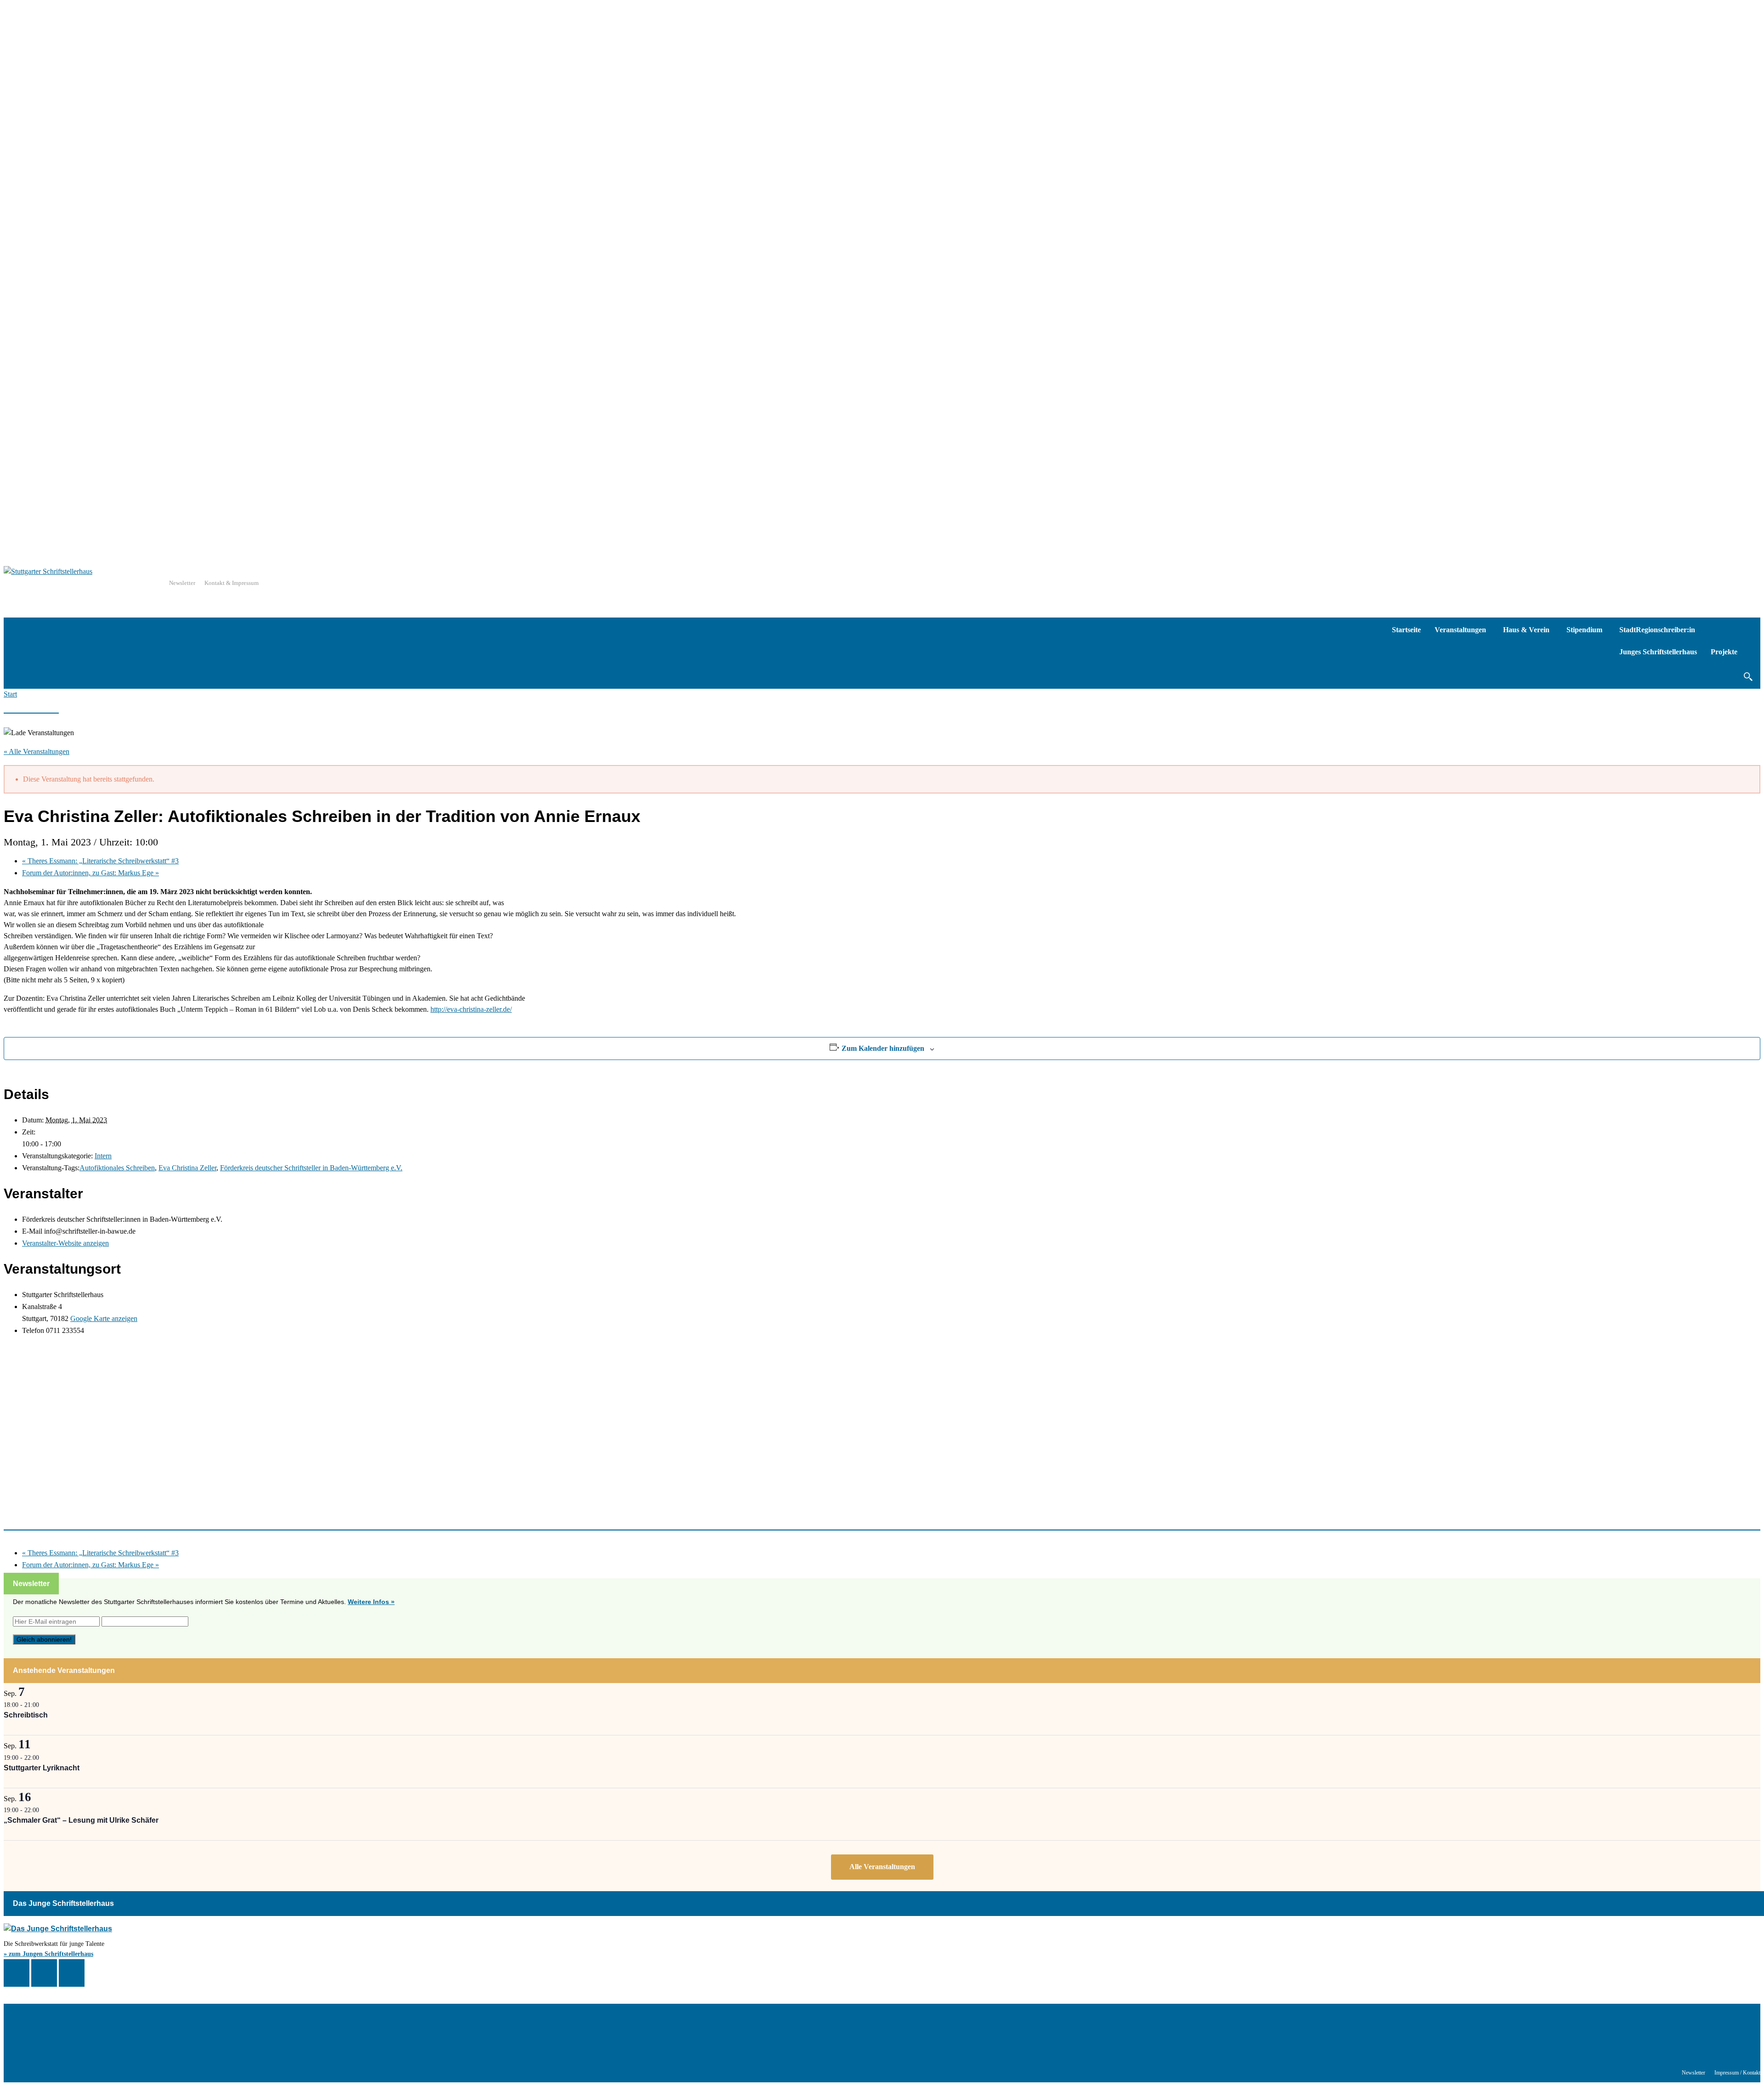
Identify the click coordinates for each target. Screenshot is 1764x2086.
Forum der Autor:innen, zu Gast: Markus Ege (90, 873)
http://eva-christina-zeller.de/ (471, 1009)
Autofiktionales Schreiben (117, 1168)
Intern (103, 1156)
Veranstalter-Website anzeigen (65, 1243)
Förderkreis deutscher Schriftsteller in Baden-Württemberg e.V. (311, 1168)
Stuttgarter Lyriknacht (42, 1768)
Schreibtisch (26, 1715)
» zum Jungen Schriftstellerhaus (48, 1954)
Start (10, 694)
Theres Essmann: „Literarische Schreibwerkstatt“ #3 (100, 861)
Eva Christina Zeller (187, 1168)
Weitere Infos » (371, 1602)
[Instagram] (44, 1973)
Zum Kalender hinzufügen (883, 1048)
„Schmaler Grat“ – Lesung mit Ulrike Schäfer (81, 1820)
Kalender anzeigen (882, 1867)
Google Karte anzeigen (104, 1318)
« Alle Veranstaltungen (37, 751)
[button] (1748, 676)
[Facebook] (17, 1973)
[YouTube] (72, 1973)
